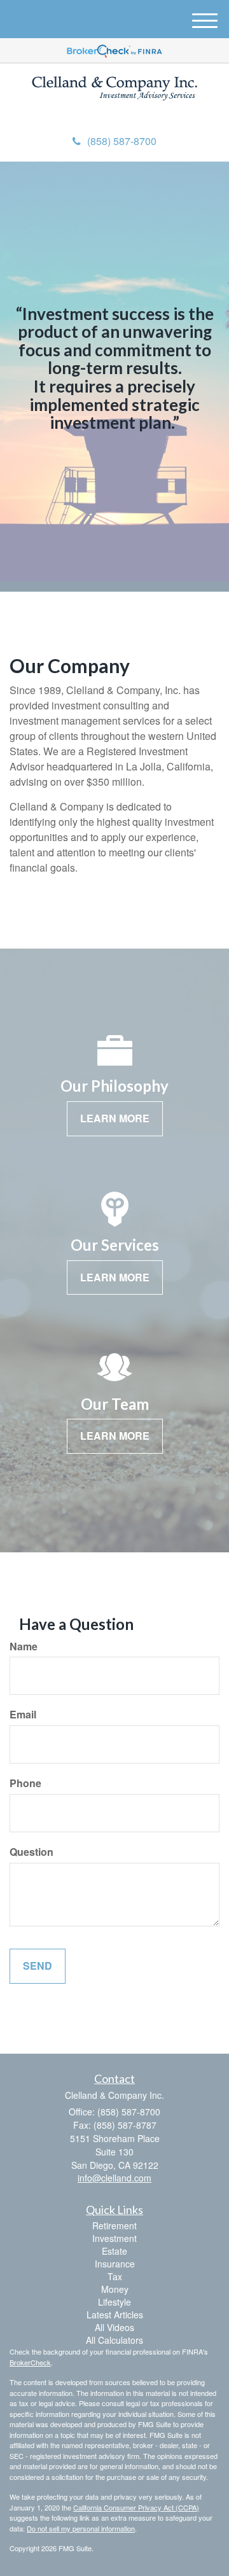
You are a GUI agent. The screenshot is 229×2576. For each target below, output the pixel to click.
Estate (114, 2251)
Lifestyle (114, 2302)
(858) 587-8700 (122, 141)
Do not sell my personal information (81, 2528)
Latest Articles (115, 2315)
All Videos (114, 2327)
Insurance (115, 2264)
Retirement (114, 2225)
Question (31, 1852)
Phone (25, 1783)
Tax (115, 2276)
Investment (114, 2238)
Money (115, 2289)
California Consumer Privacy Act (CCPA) (136, 2507)
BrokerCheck (30, 2362)
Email (23, 1715)
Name (24, 1647)
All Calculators (114, 2340)
